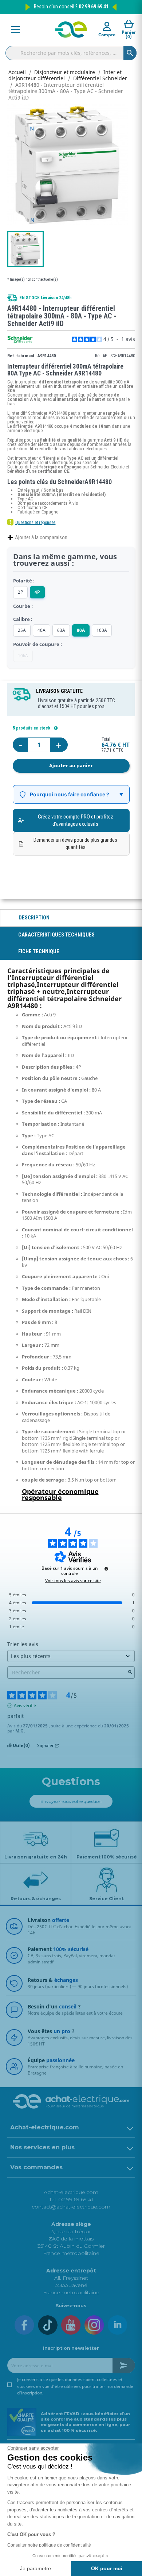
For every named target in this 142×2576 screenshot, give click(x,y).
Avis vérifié (25, 1706)
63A (61, 630)
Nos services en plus (42, 2147)
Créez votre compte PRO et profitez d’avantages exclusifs (76, 820)
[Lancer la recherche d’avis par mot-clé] (130, 1673)
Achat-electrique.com (45, 2127)
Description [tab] (34, 918)
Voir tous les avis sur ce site (73, 1581)
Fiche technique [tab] (39, 951)
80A (81, 630)
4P (37, 592)
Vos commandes (36, 2167)
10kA (23, 656)
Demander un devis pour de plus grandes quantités (75, 844)
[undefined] (106, 1569)
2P (20, 592)
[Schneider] (20, 340)
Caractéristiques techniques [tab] (56, 935)
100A (102, 630)
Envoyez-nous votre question (71, 1801)
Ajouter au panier (71, 766)
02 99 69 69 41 (94, 7)
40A (42, 630)
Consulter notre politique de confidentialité (49, 2545)
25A (22, 630)
